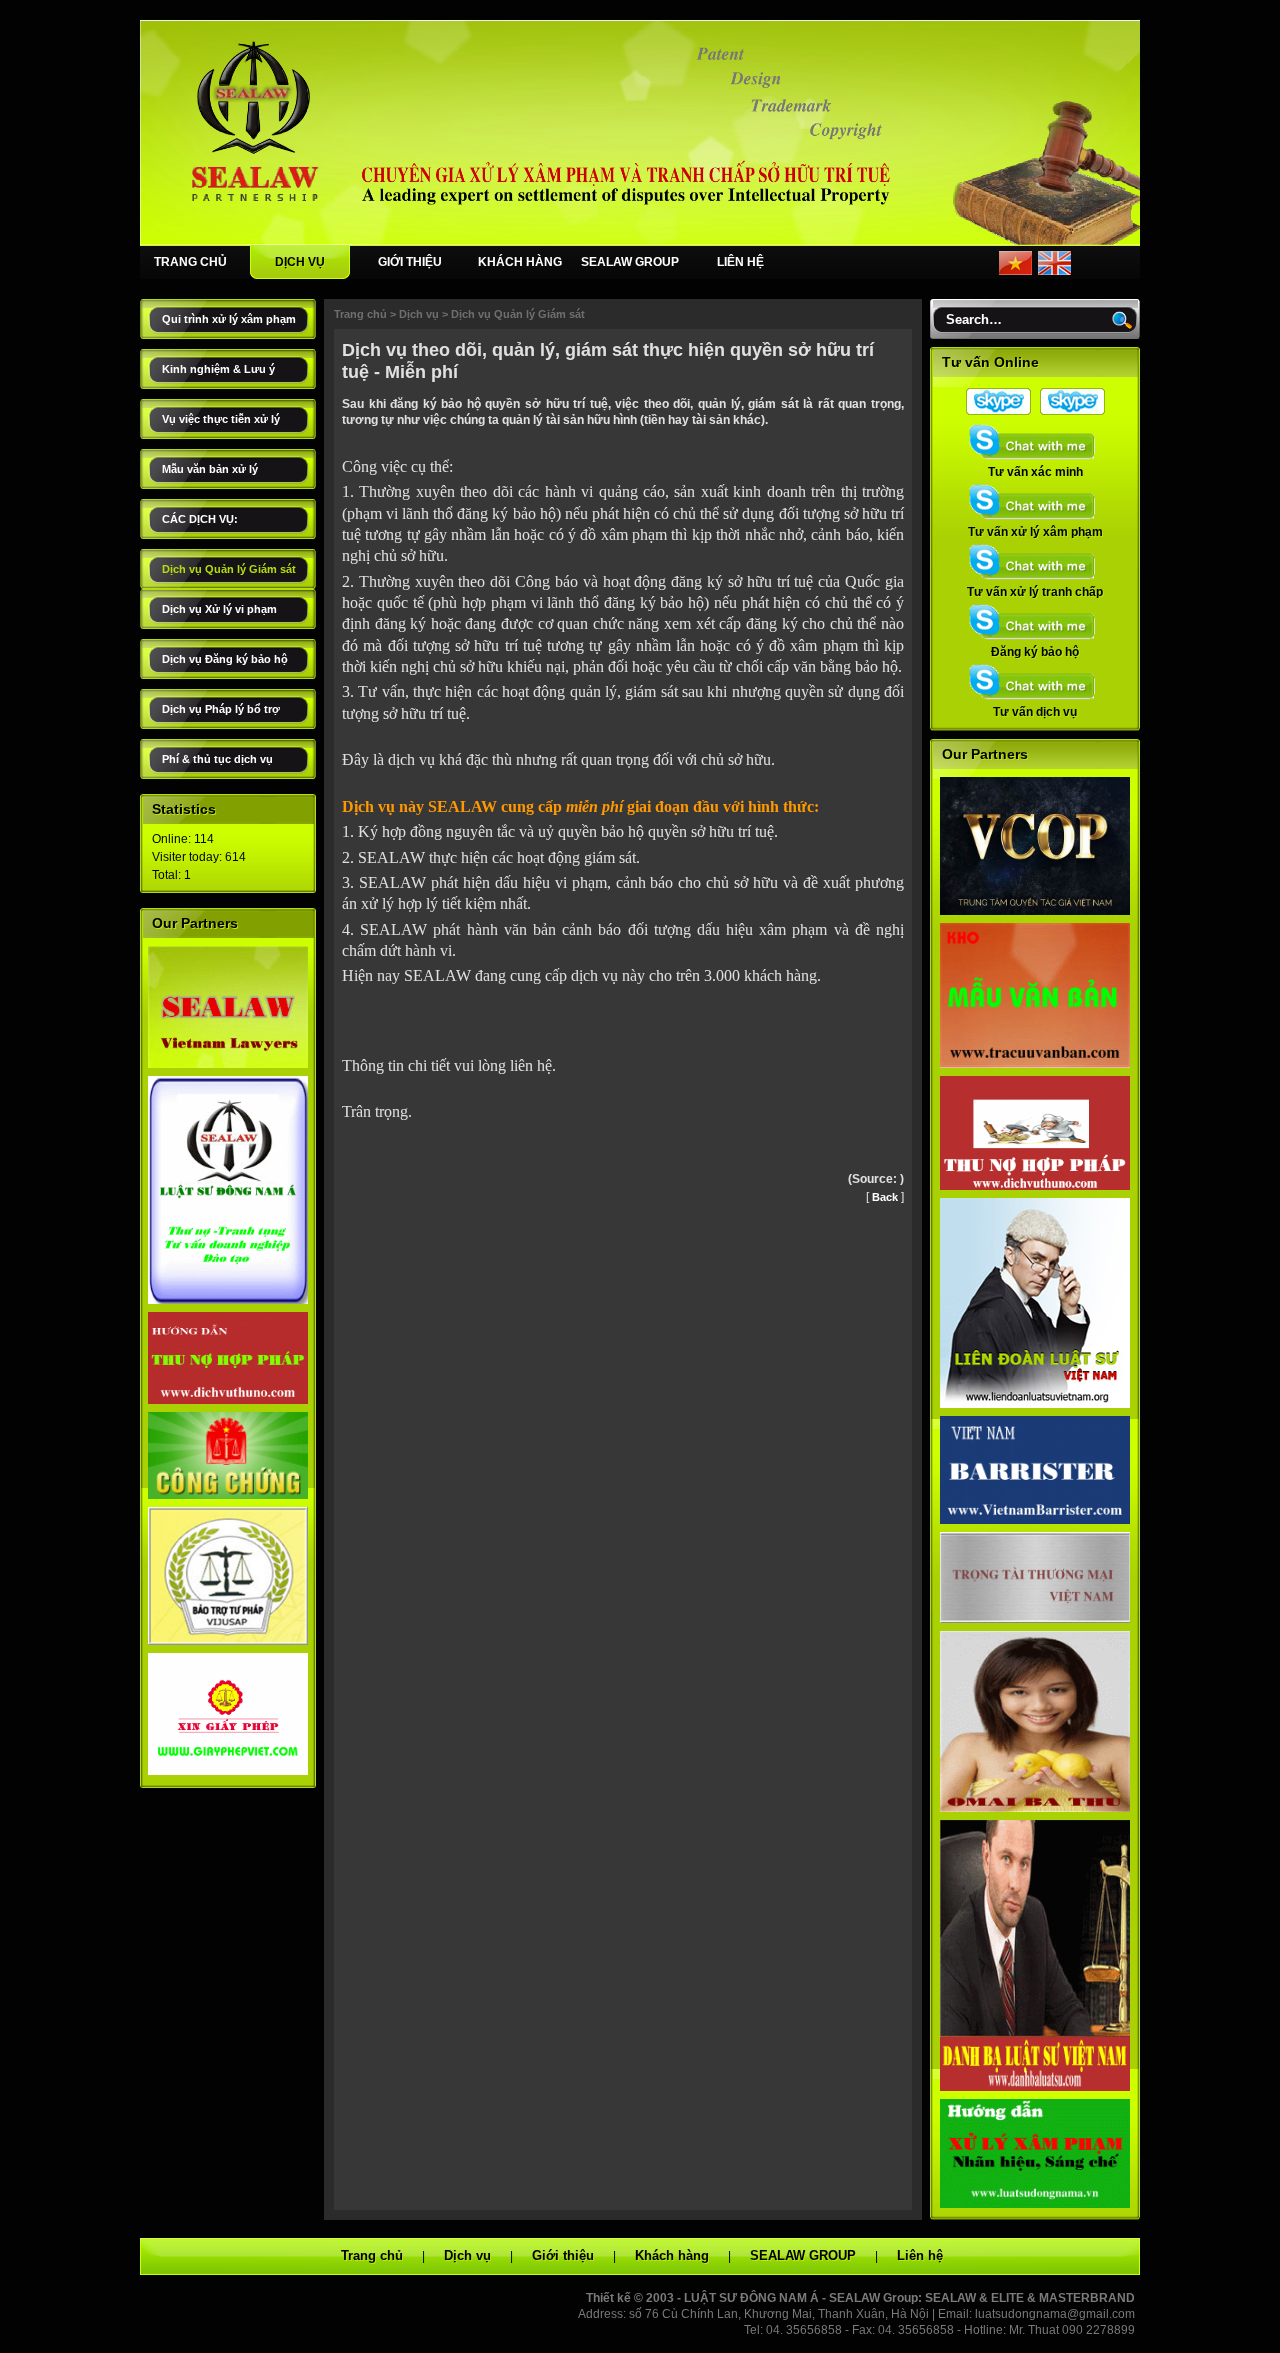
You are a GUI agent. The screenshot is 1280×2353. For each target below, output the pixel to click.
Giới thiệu (563, 2255)
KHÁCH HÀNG (520, 262)
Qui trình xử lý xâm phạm (229, 319)
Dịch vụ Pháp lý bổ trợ (221, 709)
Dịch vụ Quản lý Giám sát (229, 569)
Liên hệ (920, 2255)
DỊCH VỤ (300, 262)
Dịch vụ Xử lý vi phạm (219, 609)
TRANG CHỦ (190, 262)
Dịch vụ (419, 314)
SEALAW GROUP (630, 262)
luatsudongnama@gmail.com (1055, 2314)
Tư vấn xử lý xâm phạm (1035, 532)
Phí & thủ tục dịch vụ (217, 759)
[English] (1054, 271)
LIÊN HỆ (740, 262)
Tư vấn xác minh (1035, 472)
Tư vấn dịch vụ (1035, 712)
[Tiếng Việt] (1015, 271)
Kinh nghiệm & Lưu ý (218, 369)
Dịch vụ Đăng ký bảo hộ (225, 659)
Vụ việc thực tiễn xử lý (221, 419)
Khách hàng (672, 2255)
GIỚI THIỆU (410, 262)
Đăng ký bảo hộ (1035, 652)
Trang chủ (360, 314)
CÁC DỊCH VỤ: (200, 519)
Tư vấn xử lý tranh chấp (1035, 592)
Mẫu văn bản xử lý (210, 469)
